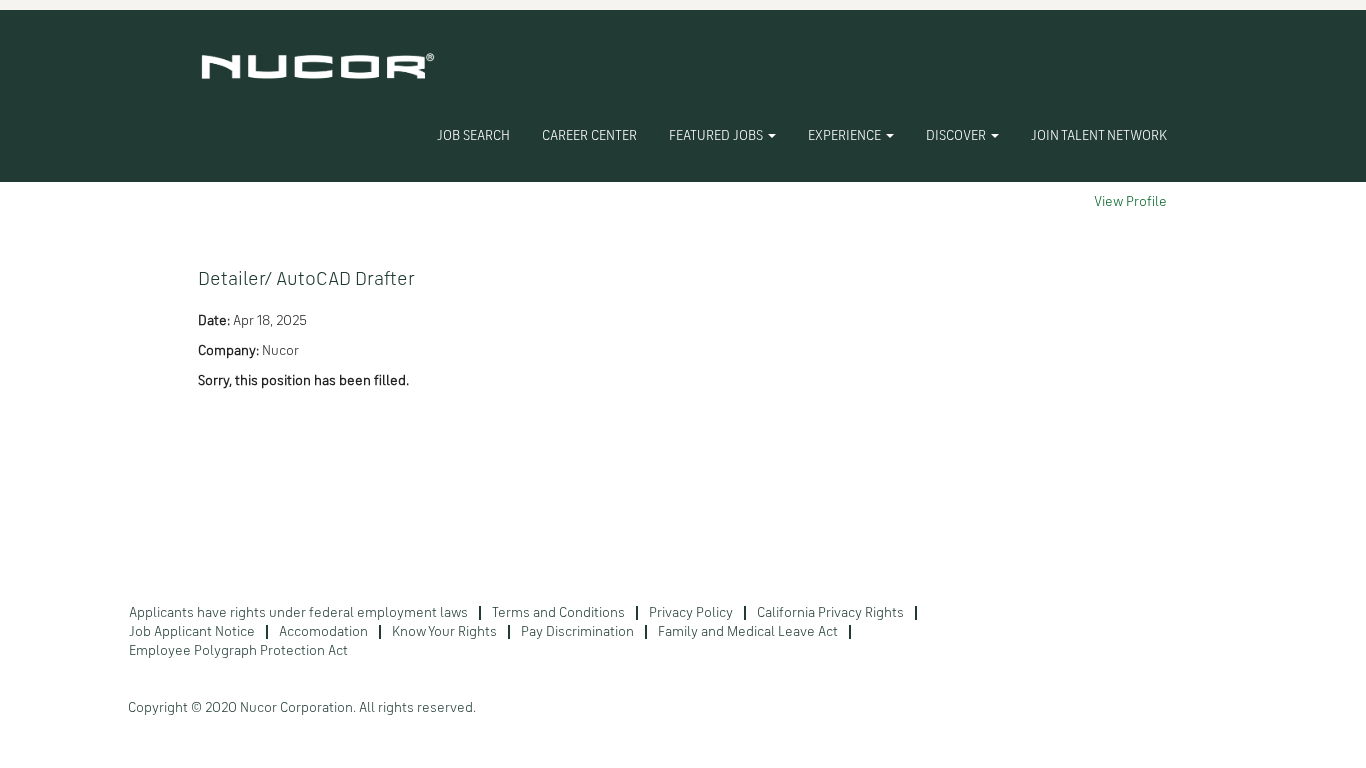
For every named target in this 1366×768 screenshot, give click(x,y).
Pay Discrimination (577, 632)
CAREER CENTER (589, 136)
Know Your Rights (444, 632)
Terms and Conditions (558, 613)
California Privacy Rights (830, 613)
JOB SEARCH (473, 136)
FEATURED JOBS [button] (717, 136)
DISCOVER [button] (957, 136)
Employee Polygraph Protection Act (238, 651)
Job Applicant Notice (192, 632)
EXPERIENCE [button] (846, 136)
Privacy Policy (691, 613)
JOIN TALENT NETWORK (1099, 136)
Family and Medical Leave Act (748, 632)
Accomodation (323, 632)
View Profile (1130, 202)
